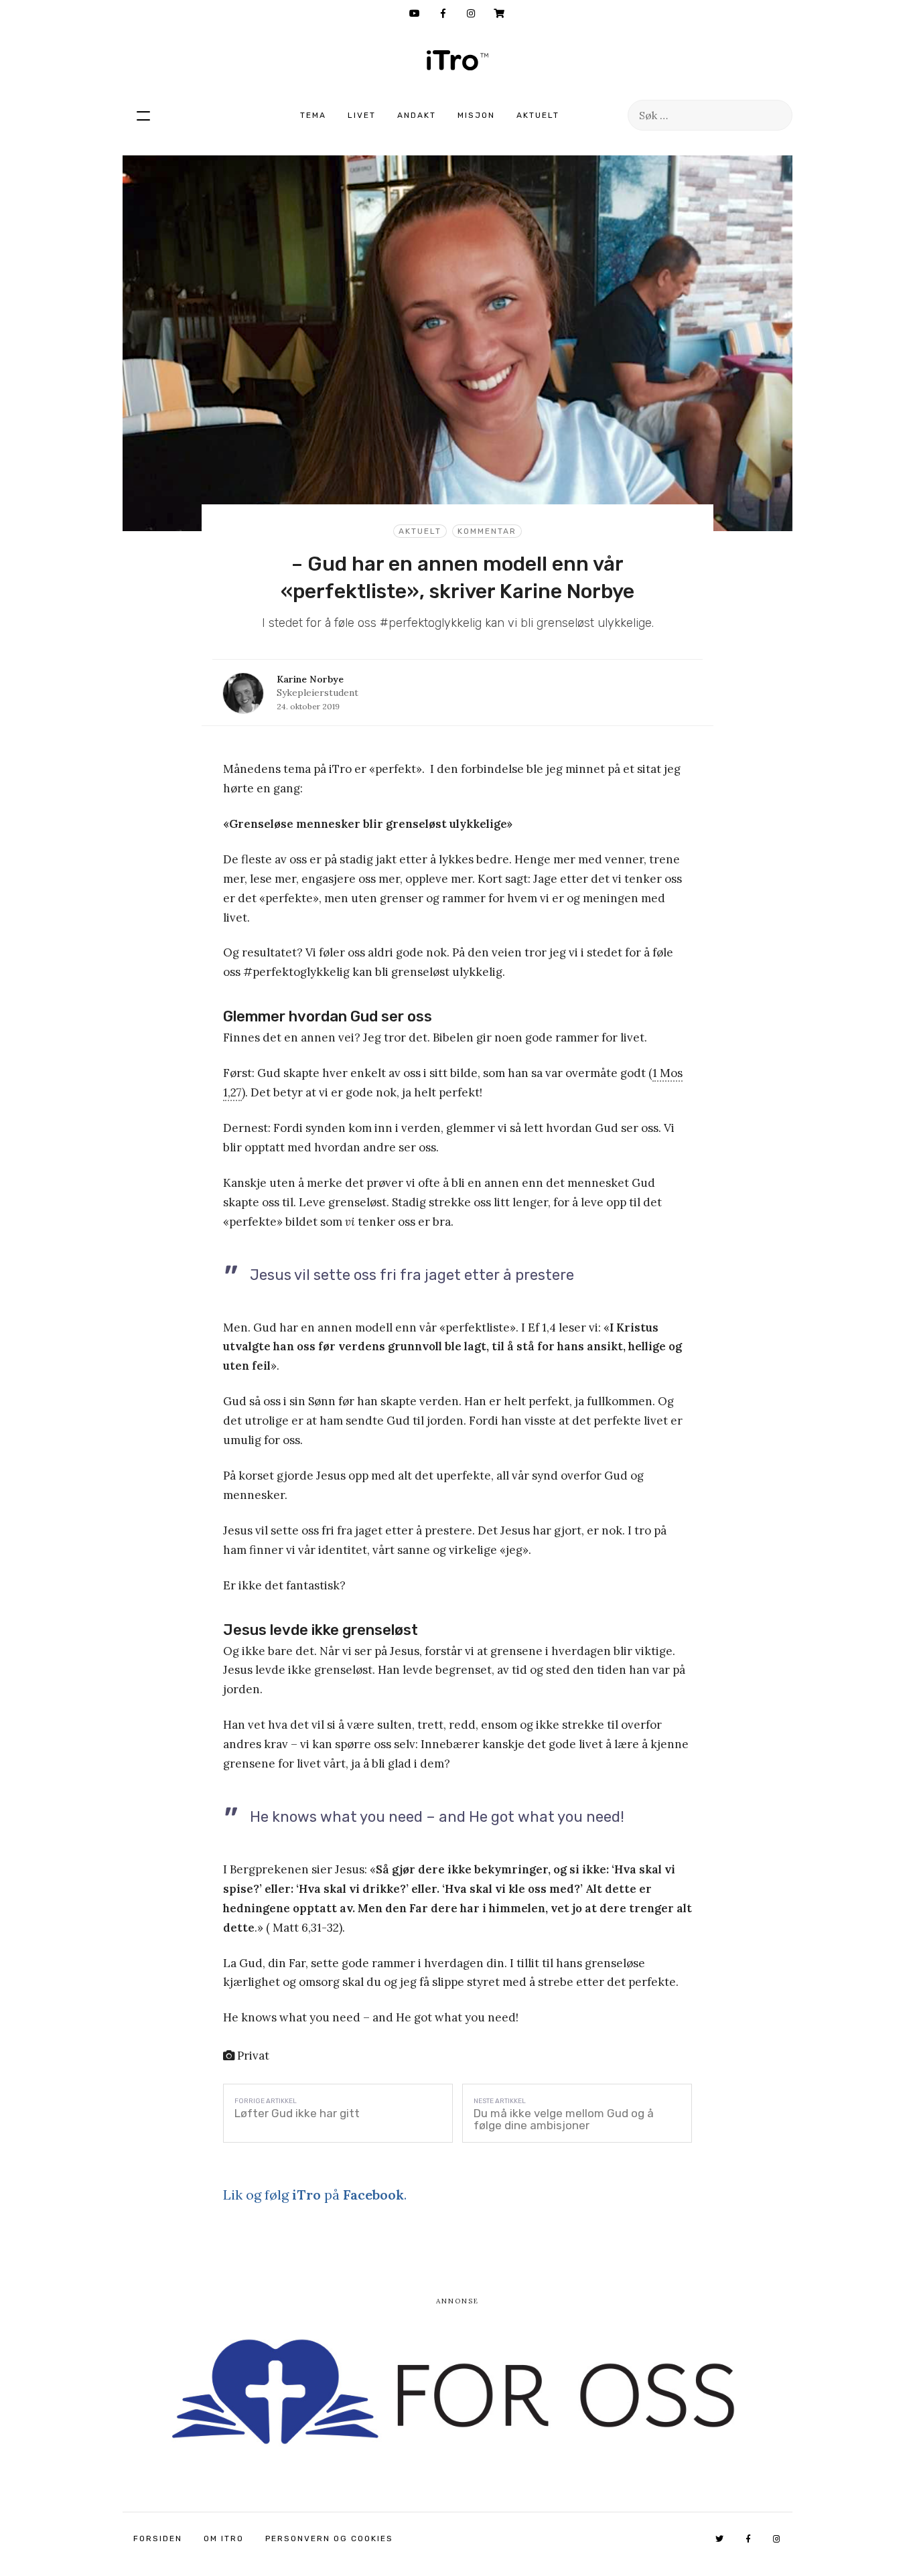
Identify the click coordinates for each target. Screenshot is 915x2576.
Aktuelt (538, 115)
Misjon (476, 115)
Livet (362, 115)
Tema (313, 115)
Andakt (417, 115)
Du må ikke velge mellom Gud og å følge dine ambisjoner (564, 2119)
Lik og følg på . (315, 2195)
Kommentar (487, 531)
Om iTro (224, 2538)
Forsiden (158, 2538)
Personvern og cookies (329, 2538)
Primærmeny (143, 115)
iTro (457, 60)
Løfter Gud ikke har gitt (297, 2113)
